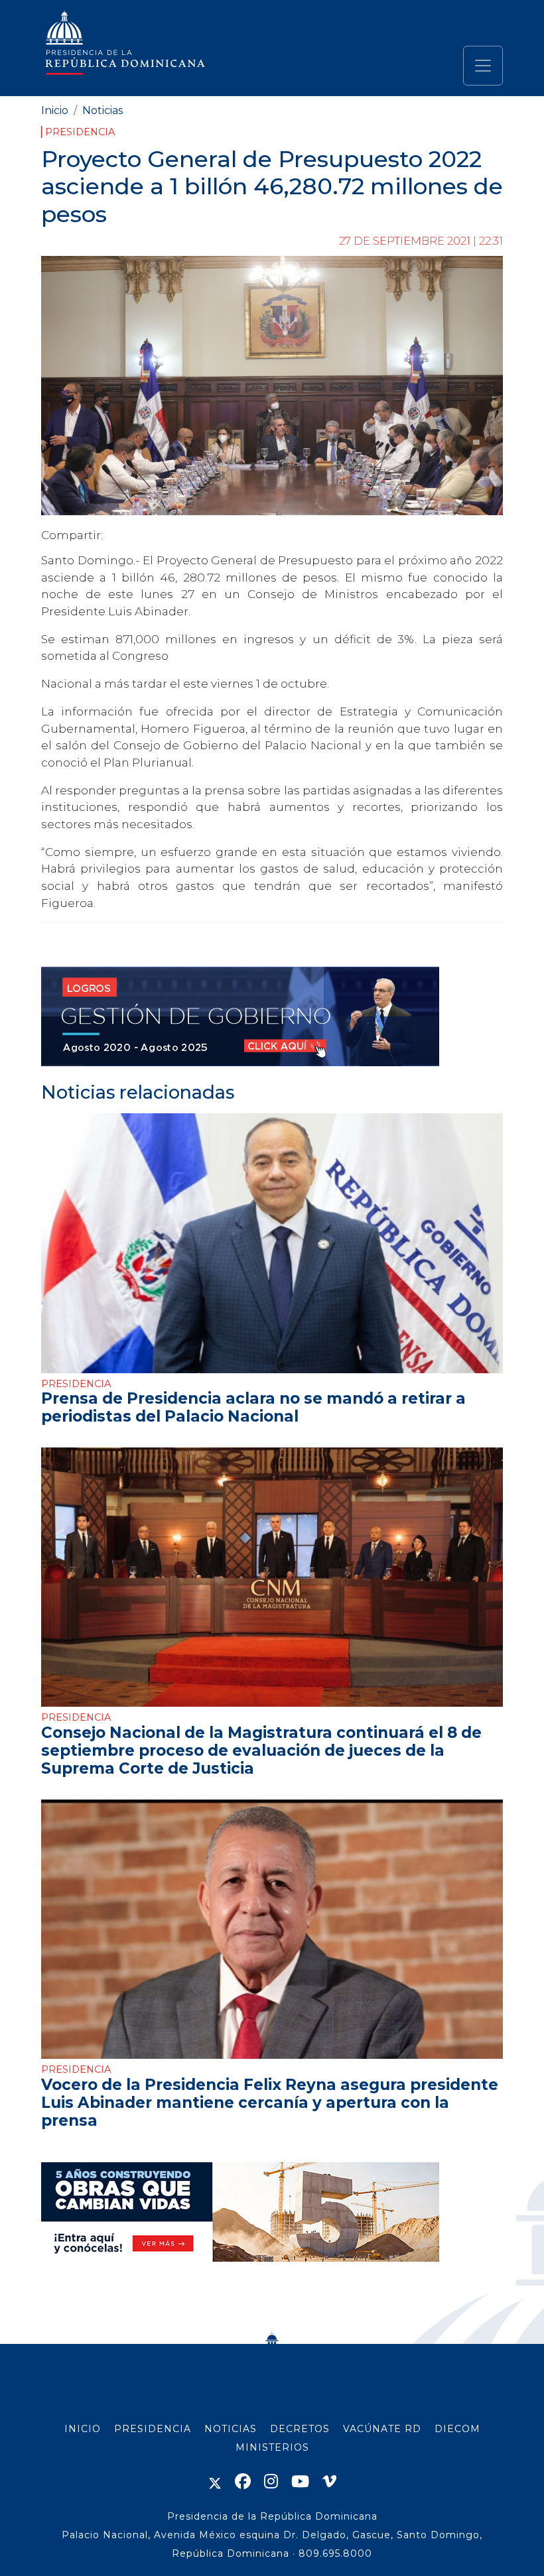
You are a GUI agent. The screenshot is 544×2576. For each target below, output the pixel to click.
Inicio (55, 110)
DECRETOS (300, 2429)
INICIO (83, 2429)
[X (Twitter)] (215, 2482)
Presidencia (80, 132)
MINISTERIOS (272, 2447)
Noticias (102, 110)
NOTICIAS (231, 2429)
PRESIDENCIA (153, 2429)
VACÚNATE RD (382, 2429)
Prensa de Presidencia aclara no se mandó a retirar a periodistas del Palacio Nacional (253, 1407)
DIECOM (457, 2429)
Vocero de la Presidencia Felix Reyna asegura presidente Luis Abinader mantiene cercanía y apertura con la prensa (270, 2103)
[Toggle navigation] (483, 66)
